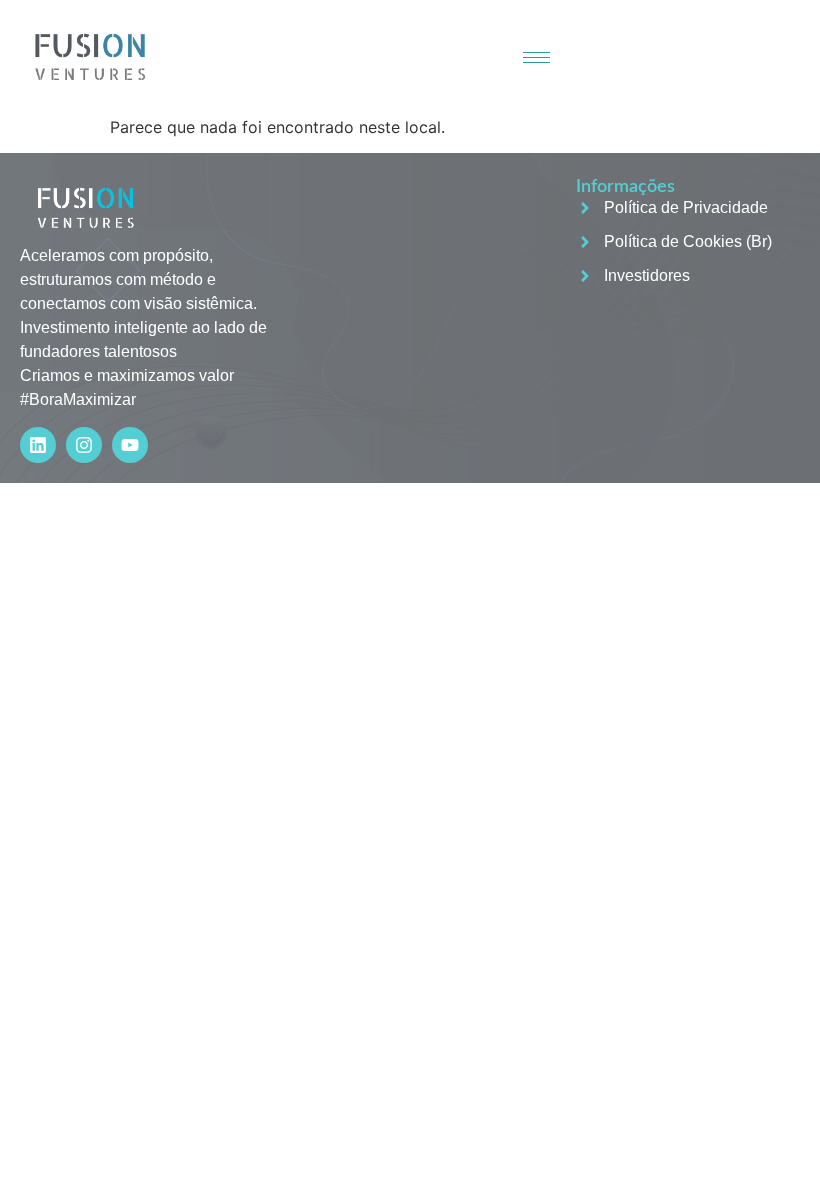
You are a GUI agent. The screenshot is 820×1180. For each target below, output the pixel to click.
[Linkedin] (38, 445)
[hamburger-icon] (536, 57)
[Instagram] (84, 445)
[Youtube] (130, 445)
